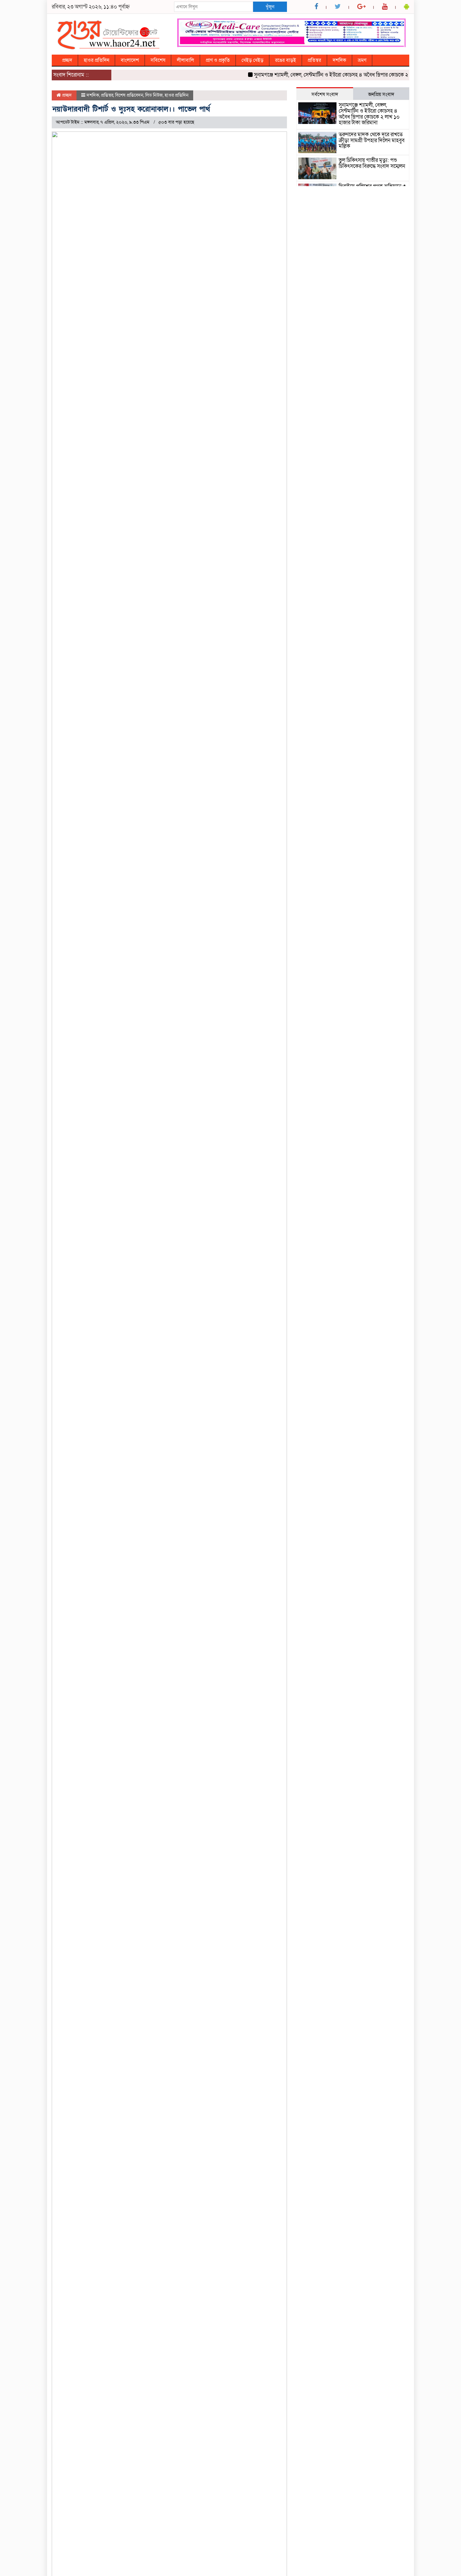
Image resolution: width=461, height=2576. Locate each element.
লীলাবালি (185, 60)
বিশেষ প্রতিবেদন (129, 95)
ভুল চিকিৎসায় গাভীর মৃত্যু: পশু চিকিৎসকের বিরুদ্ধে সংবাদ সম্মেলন (372, 163)
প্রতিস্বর (314, 60)
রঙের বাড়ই (286, 60)
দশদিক (339, 60)
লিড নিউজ (154, 95)
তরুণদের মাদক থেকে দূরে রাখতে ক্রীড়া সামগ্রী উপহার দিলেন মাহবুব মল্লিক (372, 140)
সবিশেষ (158, 60)
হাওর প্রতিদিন (96, 60)
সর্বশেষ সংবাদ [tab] (325, 94)
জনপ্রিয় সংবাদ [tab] (381, 94)
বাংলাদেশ (130, 60)
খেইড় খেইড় (252, 60)
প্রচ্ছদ (67, 60)
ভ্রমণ (362, 60)
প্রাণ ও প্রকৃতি (218, 60)
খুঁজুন (270, 7)
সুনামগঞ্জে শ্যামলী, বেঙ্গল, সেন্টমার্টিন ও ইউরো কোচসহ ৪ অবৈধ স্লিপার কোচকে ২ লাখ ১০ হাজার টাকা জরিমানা (339, 75)
